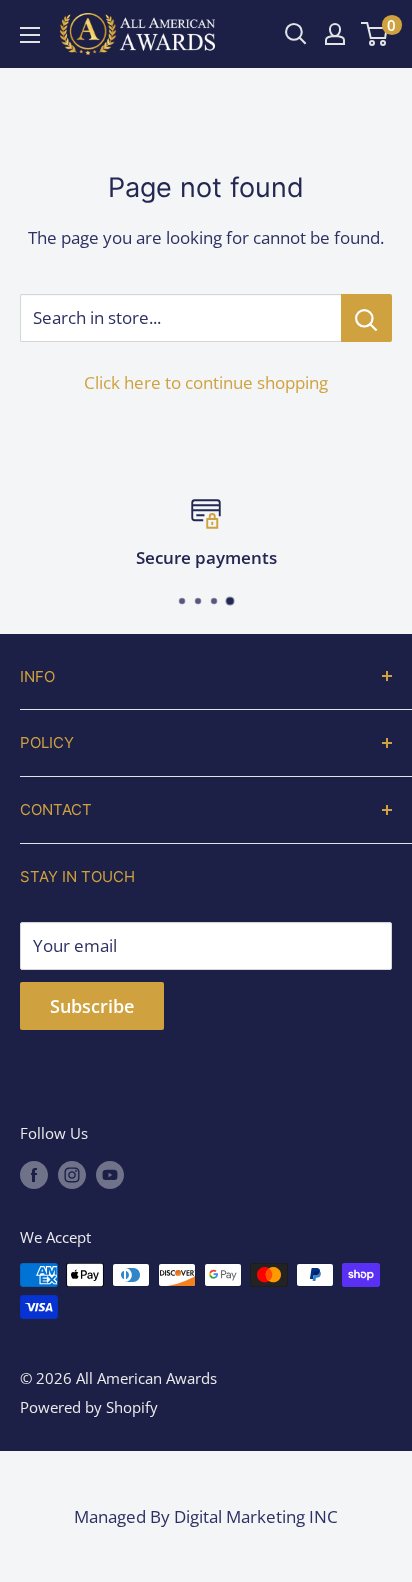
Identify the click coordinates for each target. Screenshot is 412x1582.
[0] (375, 34)
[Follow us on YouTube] (110, 1174)
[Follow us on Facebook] (34, 1174)
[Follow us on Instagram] (72, 1174)
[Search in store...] (366, 318)
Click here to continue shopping (206, 382)
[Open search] (296, 34)
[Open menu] (30, 35)
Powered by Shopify (89, 1407)
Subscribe (92, 1006)
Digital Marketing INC (256, 1516)
